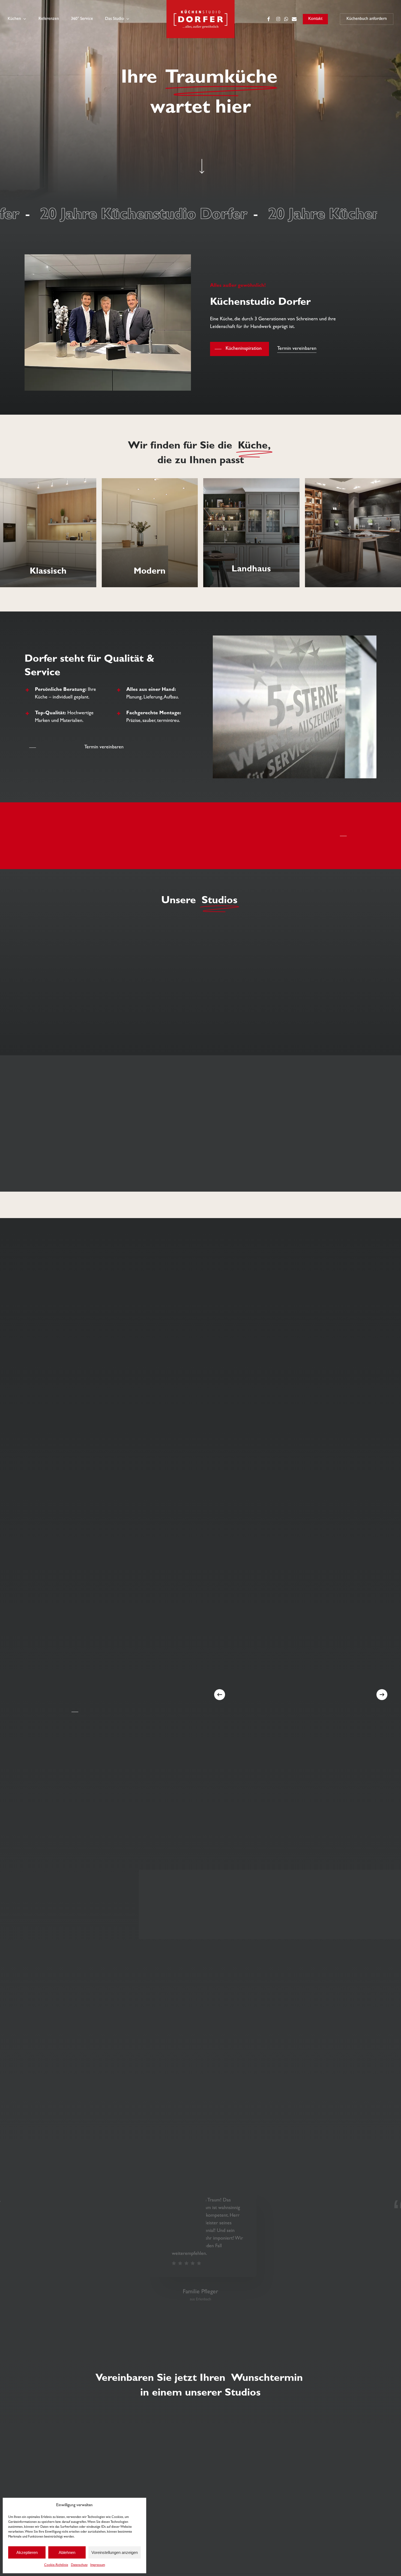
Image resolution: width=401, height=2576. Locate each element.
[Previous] (220, 1695)
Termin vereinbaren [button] (297, 349)
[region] (200, 1205)
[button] (240, 349)
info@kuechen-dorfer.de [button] (228, 2438)
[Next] (382, 1695)
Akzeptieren (27, 2552)
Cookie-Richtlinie (56, 2565)
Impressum (98, 2565)
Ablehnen (67, 2552)
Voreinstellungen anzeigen (115, 2552)
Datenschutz (79, 2565)
